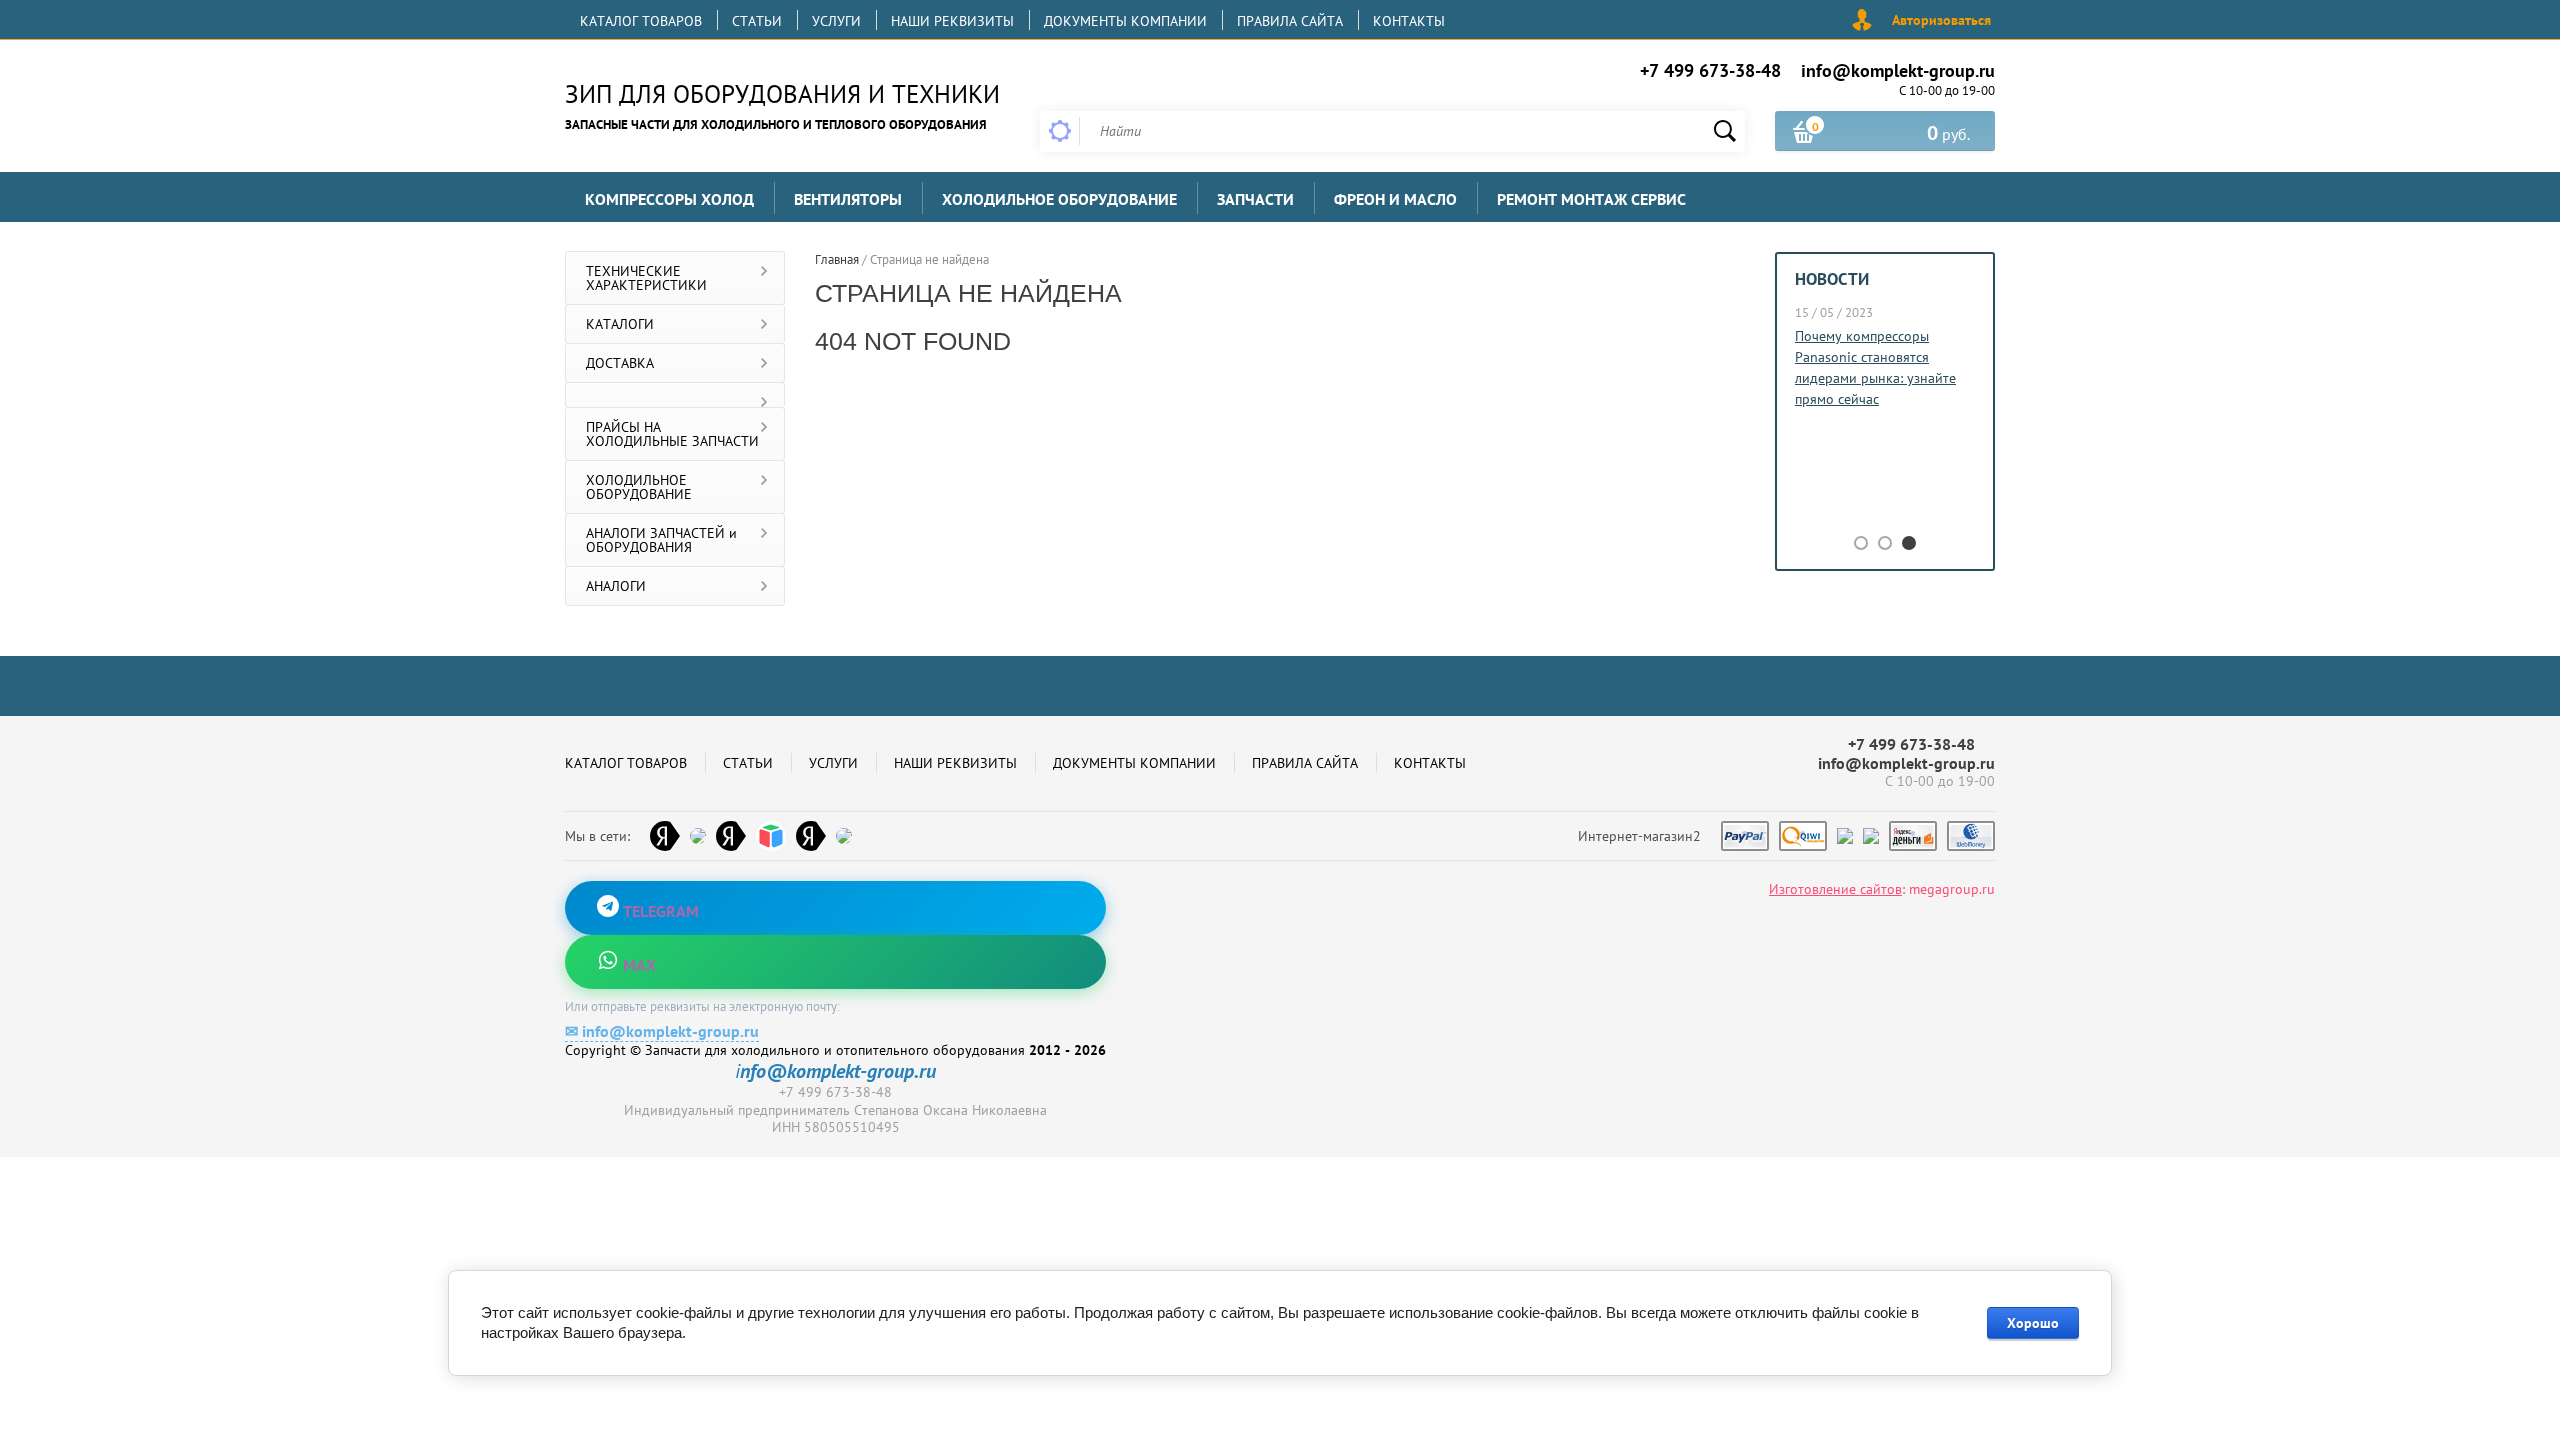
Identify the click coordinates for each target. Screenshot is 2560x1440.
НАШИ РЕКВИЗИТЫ (952, 21)
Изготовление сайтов (1835, 889)
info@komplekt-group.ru (1898, 70)
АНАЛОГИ (616, 586)
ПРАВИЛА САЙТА (1290, 21)
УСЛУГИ (836, 21)
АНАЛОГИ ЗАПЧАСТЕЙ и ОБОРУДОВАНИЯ (661, 540)
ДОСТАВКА (620, 363)
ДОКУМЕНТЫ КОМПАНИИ (1125, 21)
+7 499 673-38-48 (1710, 70)
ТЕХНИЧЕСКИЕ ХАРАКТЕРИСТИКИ (646, 278)
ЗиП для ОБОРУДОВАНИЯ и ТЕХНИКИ (782, 94)
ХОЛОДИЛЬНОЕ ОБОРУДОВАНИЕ (639, 487)
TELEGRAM (659, 911)
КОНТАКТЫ (1409, 21)
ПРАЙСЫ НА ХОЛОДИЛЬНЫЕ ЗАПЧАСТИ (672, 434)
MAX (637, 965)
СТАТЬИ (757, 21)
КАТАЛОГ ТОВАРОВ (641, 21)
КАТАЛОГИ (620, 324)
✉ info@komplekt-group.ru (662, 1031)
